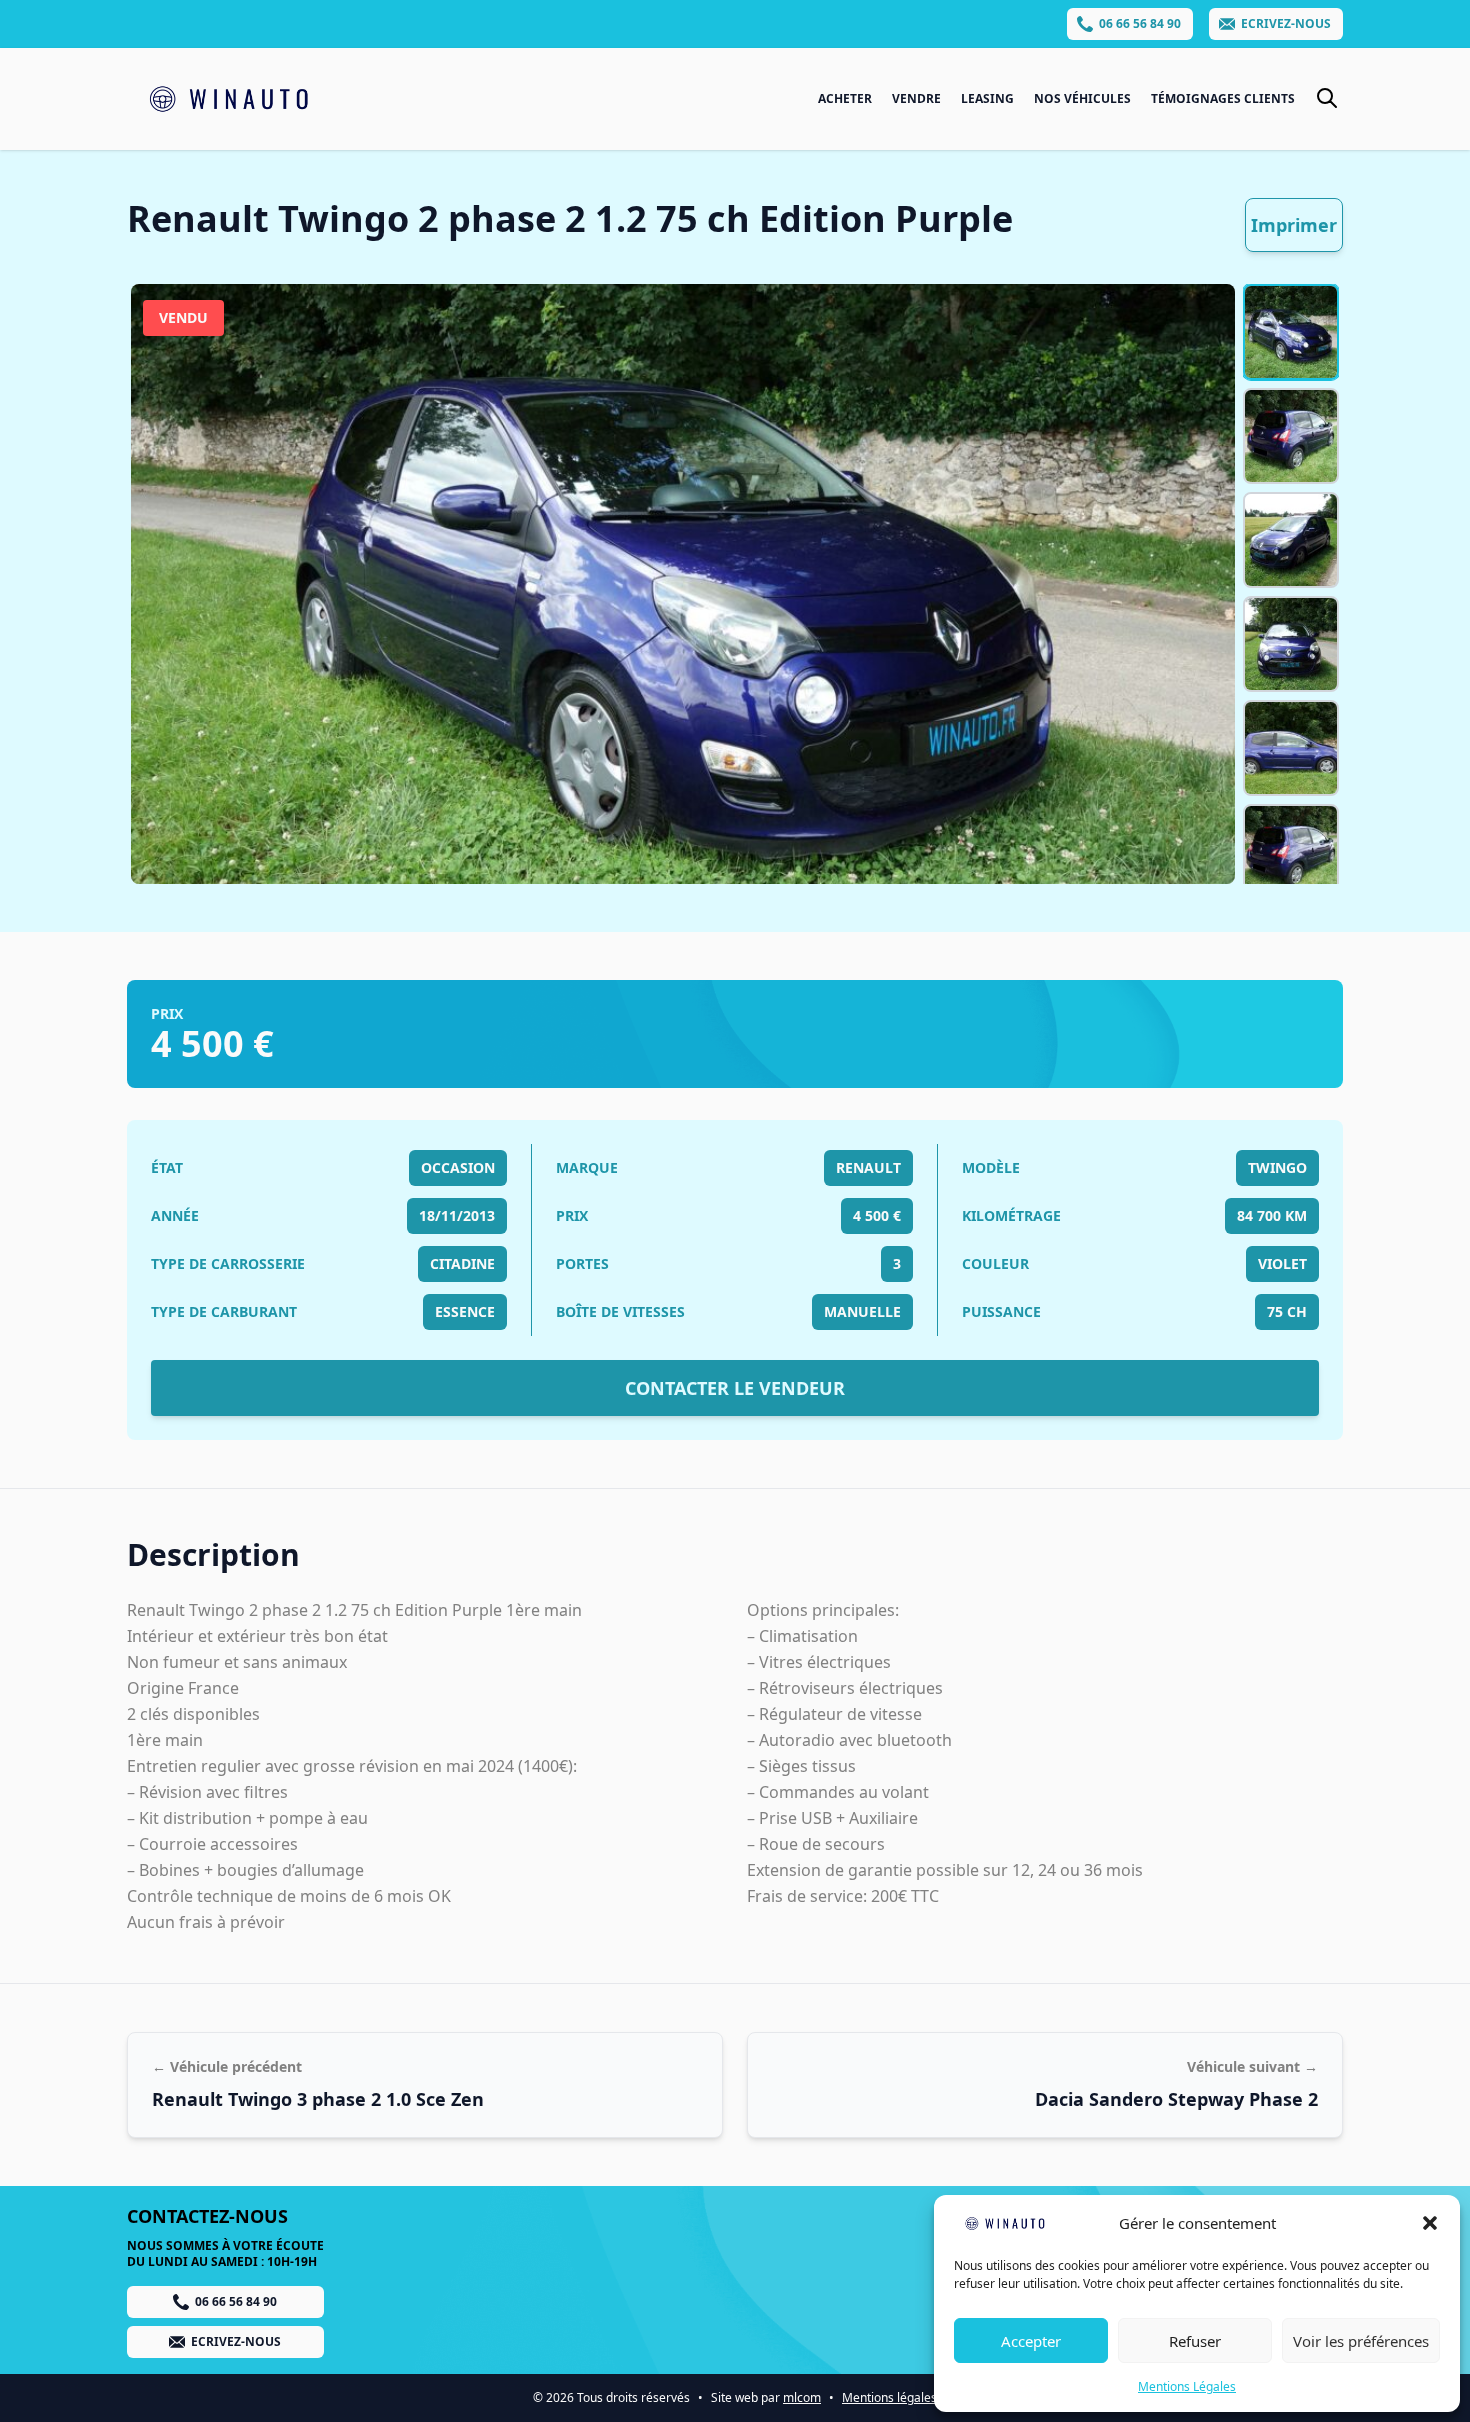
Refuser (1195, 2341)
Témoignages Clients (1223, 98)
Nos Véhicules (1082, 98)
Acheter (845, 98)
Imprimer (1294, 225)
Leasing (987, 98)
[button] (1430, 2223)
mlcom (802, 2397)
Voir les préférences (1361, 2341)
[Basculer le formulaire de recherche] (1327, 98)
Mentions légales (889, 2397)
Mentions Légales (1187, 2386)
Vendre (916, 98)
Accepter (1031, 2341)
